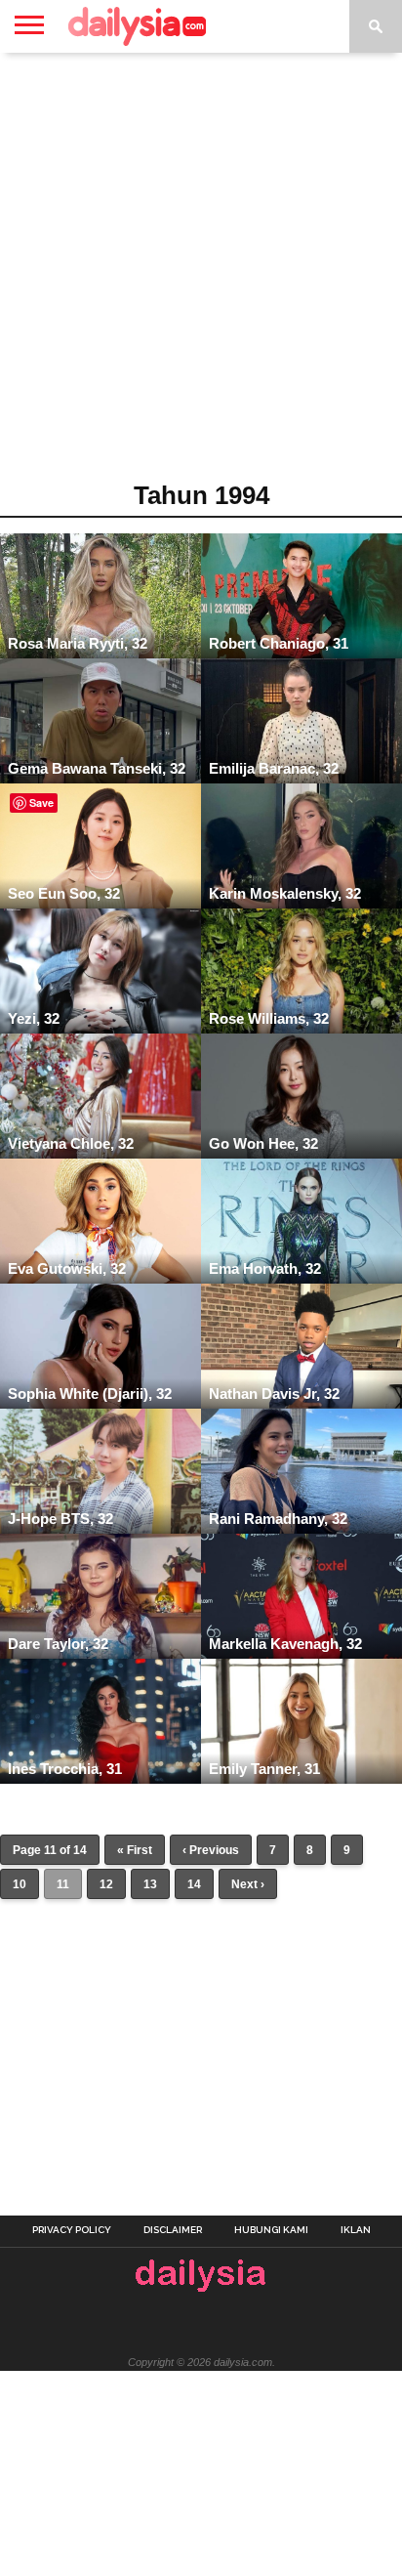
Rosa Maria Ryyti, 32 (78, 643)
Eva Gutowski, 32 (67, 1268)
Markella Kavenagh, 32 (285, 1644)
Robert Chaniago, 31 (279, 643)
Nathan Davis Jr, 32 (274, 1394)
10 (20, 1884)
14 (194, 1884)
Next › (248, 1884)
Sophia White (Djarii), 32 (90, 1394)
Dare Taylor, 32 (58, 1644)
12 (106, 1884)
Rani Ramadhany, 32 (278, 1519)
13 (150, 1884)
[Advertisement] (201, 274)
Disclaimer (173, 2230)
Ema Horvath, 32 (265, 1268)
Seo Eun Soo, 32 (64, 893)
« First (135, 1850)
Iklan (356, 2230)
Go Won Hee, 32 (263, 1143)
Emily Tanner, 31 (264, 1769)
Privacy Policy (72, 2230)
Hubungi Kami (271, 2230)
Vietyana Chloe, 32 (71, 1143)
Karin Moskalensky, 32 (285, 893)
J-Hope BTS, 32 (60, 1519)
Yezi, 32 (34, 1018)
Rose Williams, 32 (269, 1018)
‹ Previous (211, 1850)
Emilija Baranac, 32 (274, 768)
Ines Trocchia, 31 (65, 1769)
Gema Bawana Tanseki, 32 (97, 768)
